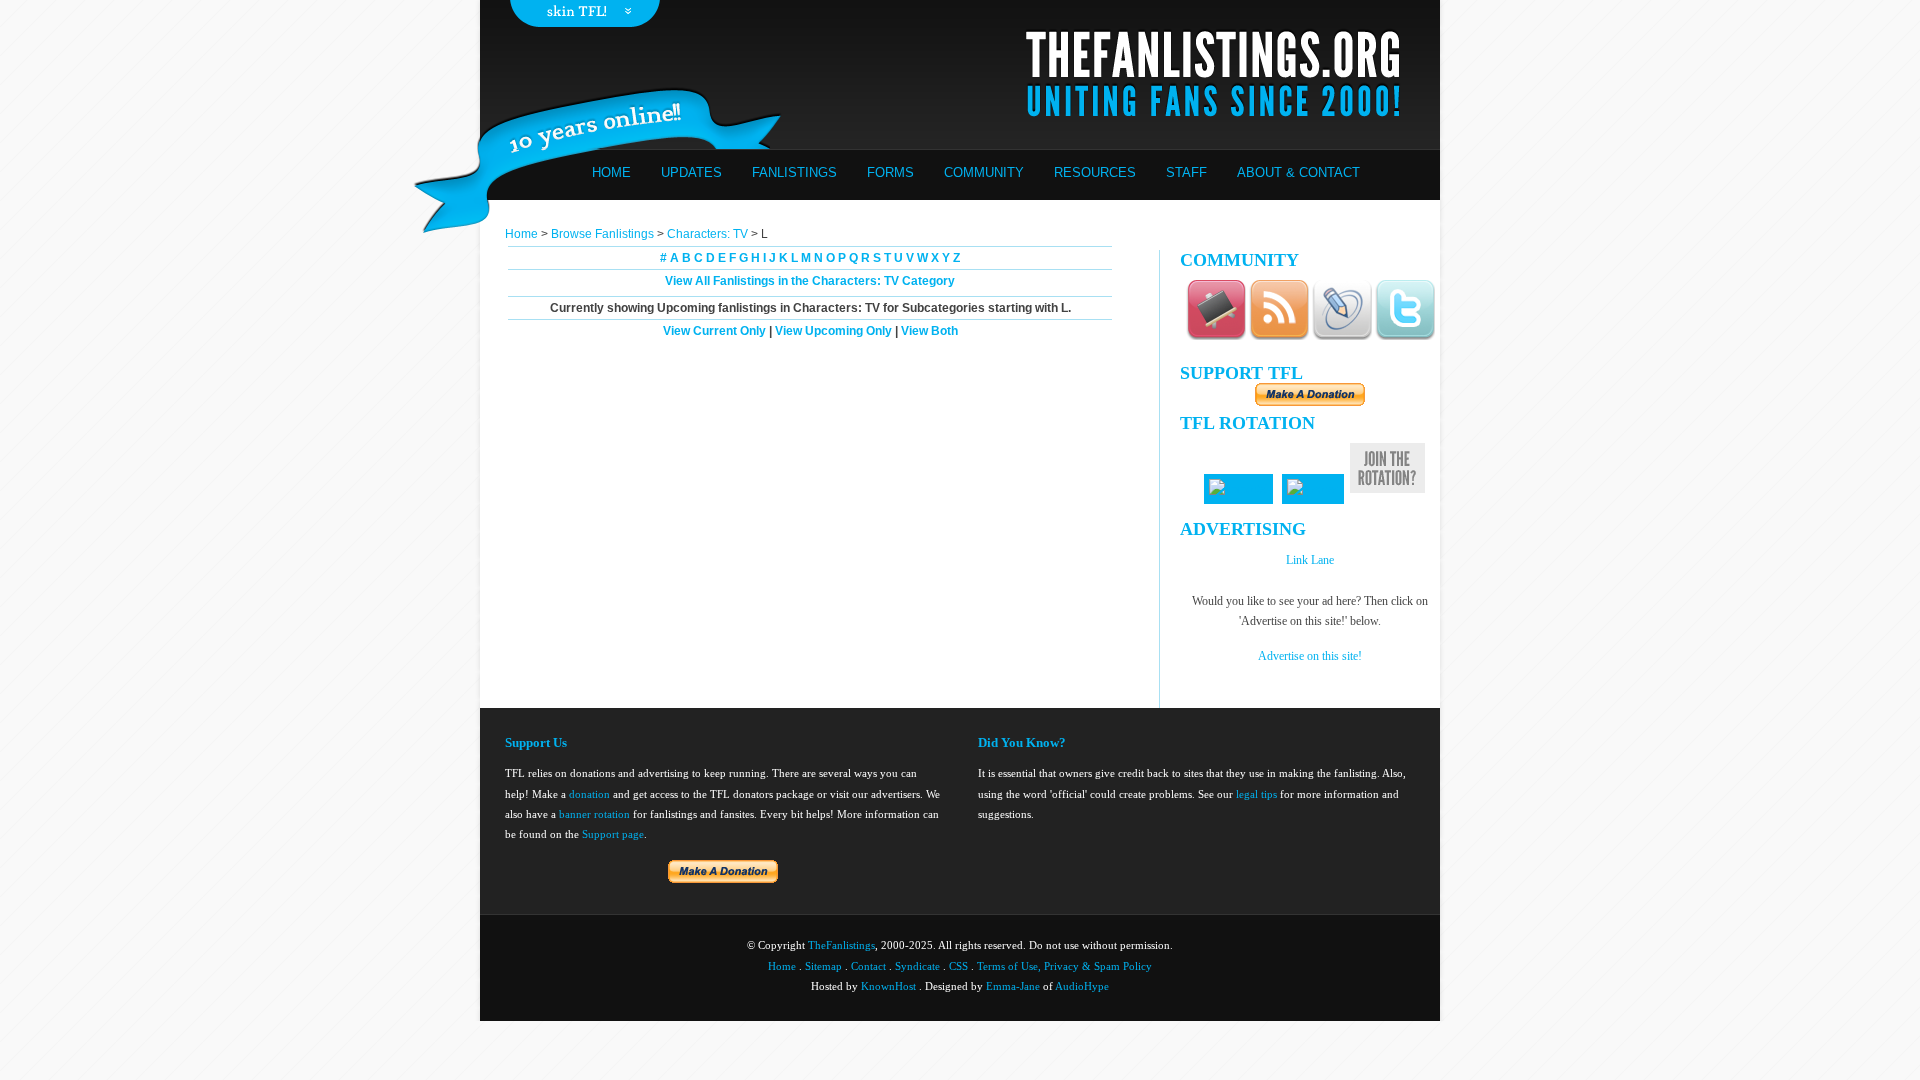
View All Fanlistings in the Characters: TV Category (810, 281)
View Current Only (714, 331)
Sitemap (823, 966)
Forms (890, 172)
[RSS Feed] (1279, 336)
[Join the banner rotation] (1387, 489)
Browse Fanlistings (602, 234)
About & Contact (1298, 172)
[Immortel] (1238, 489)
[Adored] (1313, 489)
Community (984, 172)
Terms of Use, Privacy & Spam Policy (1064, 966)
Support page (613, 834)
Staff (1186, 172)
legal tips (1256, 794)
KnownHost (888, 986)
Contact (868, 966)
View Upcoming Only (833, 331)
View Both (929, 331)
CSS (958, 966)
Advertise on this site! (1310, 656)
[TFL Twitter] (1405, 336)
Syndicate (917, 966)
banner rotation (594, 814)
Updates (691, 172)
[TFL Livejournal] (1342, 336)
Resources (1095, 172)
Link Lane (1310, 560)
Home (611, 172)
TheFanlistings (841, 945)
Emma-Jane (1013, 986)
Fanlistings (794, 172)
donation (589, 794)
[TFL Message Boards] (1216, 336)
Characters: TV (707, 234)
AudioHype (1082, 986)
